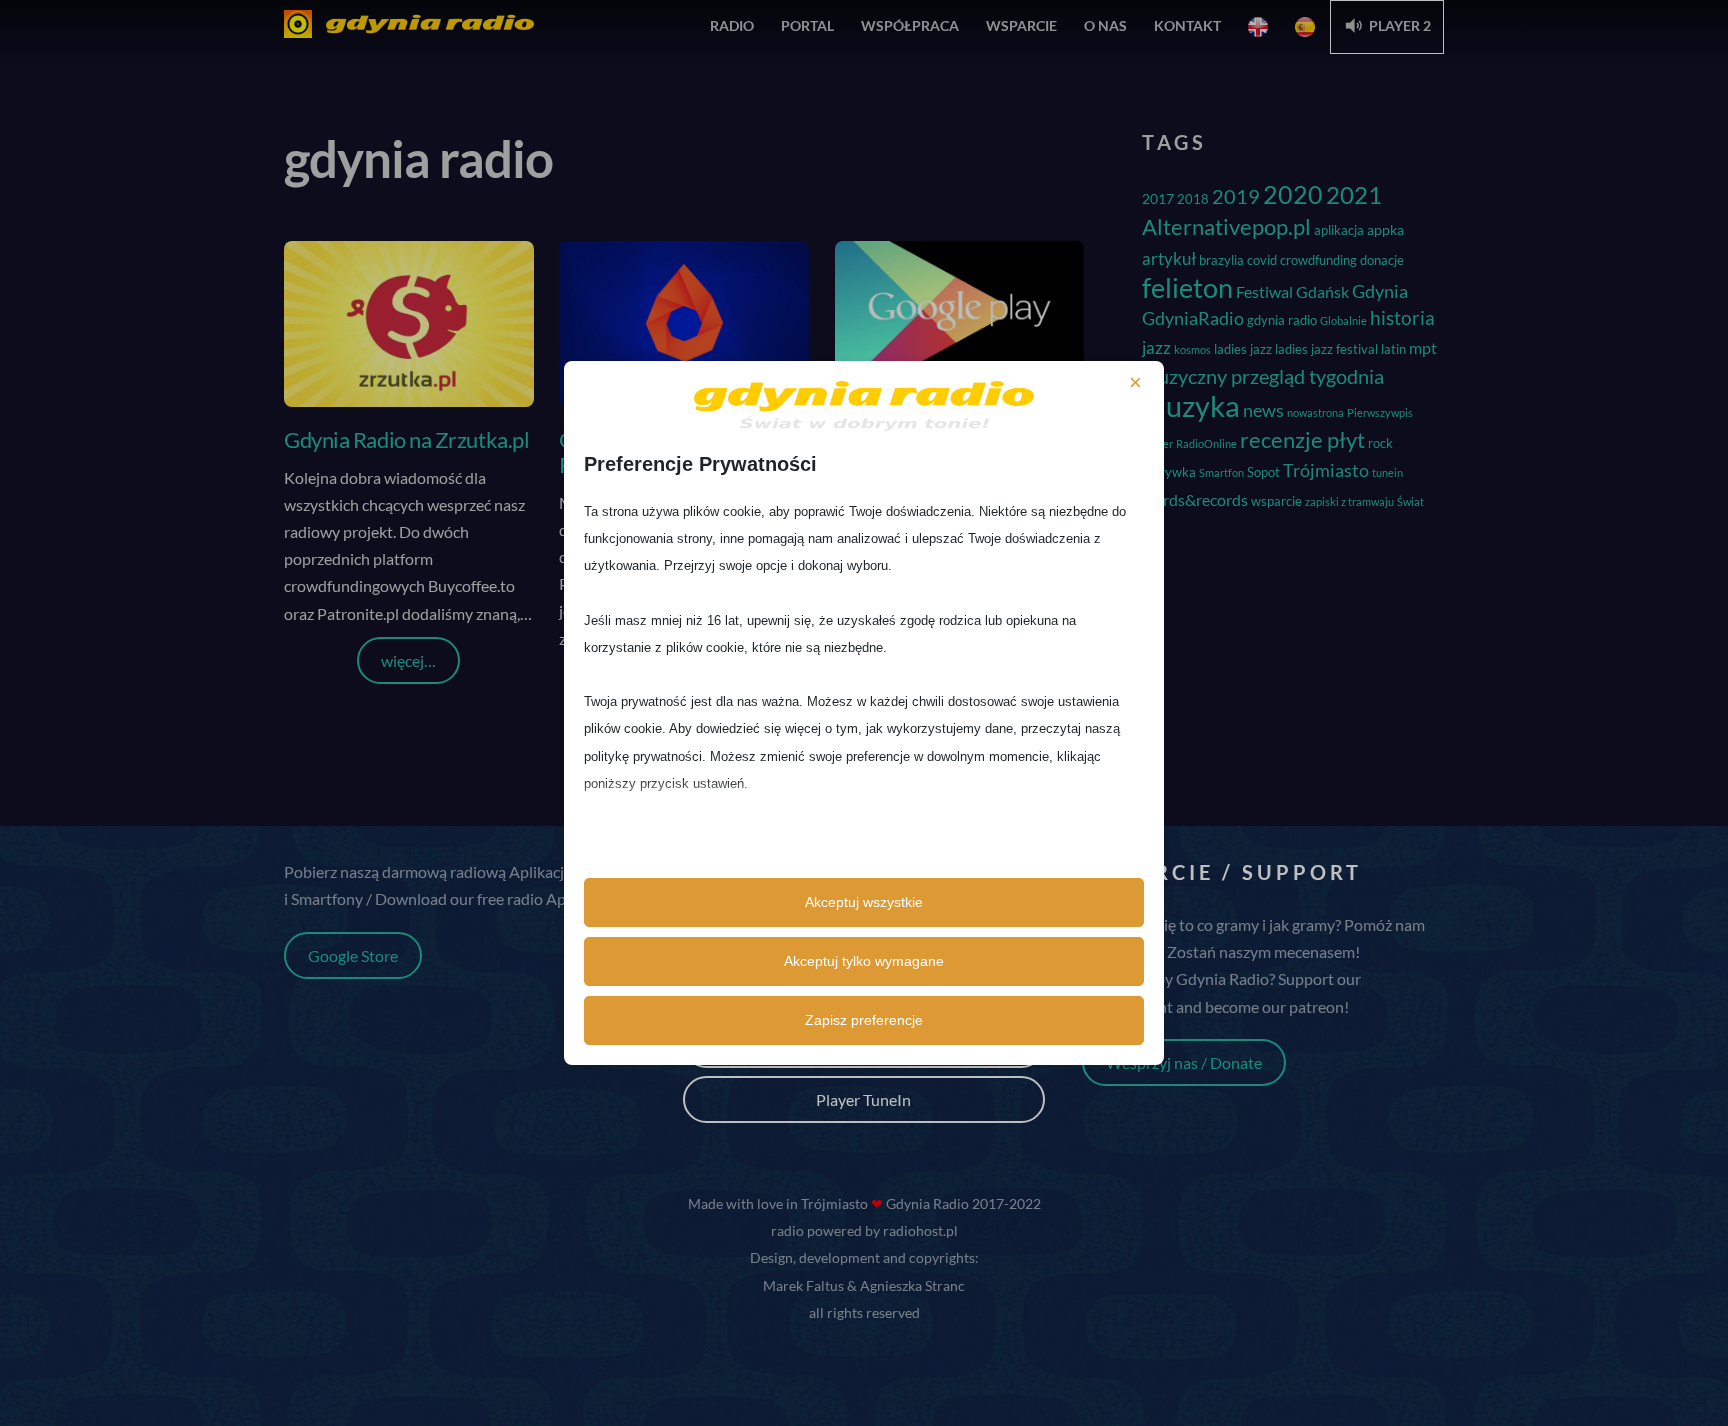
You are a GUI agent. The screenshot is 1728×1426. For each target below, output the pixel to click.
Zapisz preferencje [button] (864, 1020)
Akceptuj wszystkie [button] (864, 902)
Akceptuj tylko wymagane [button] (864, 961)
